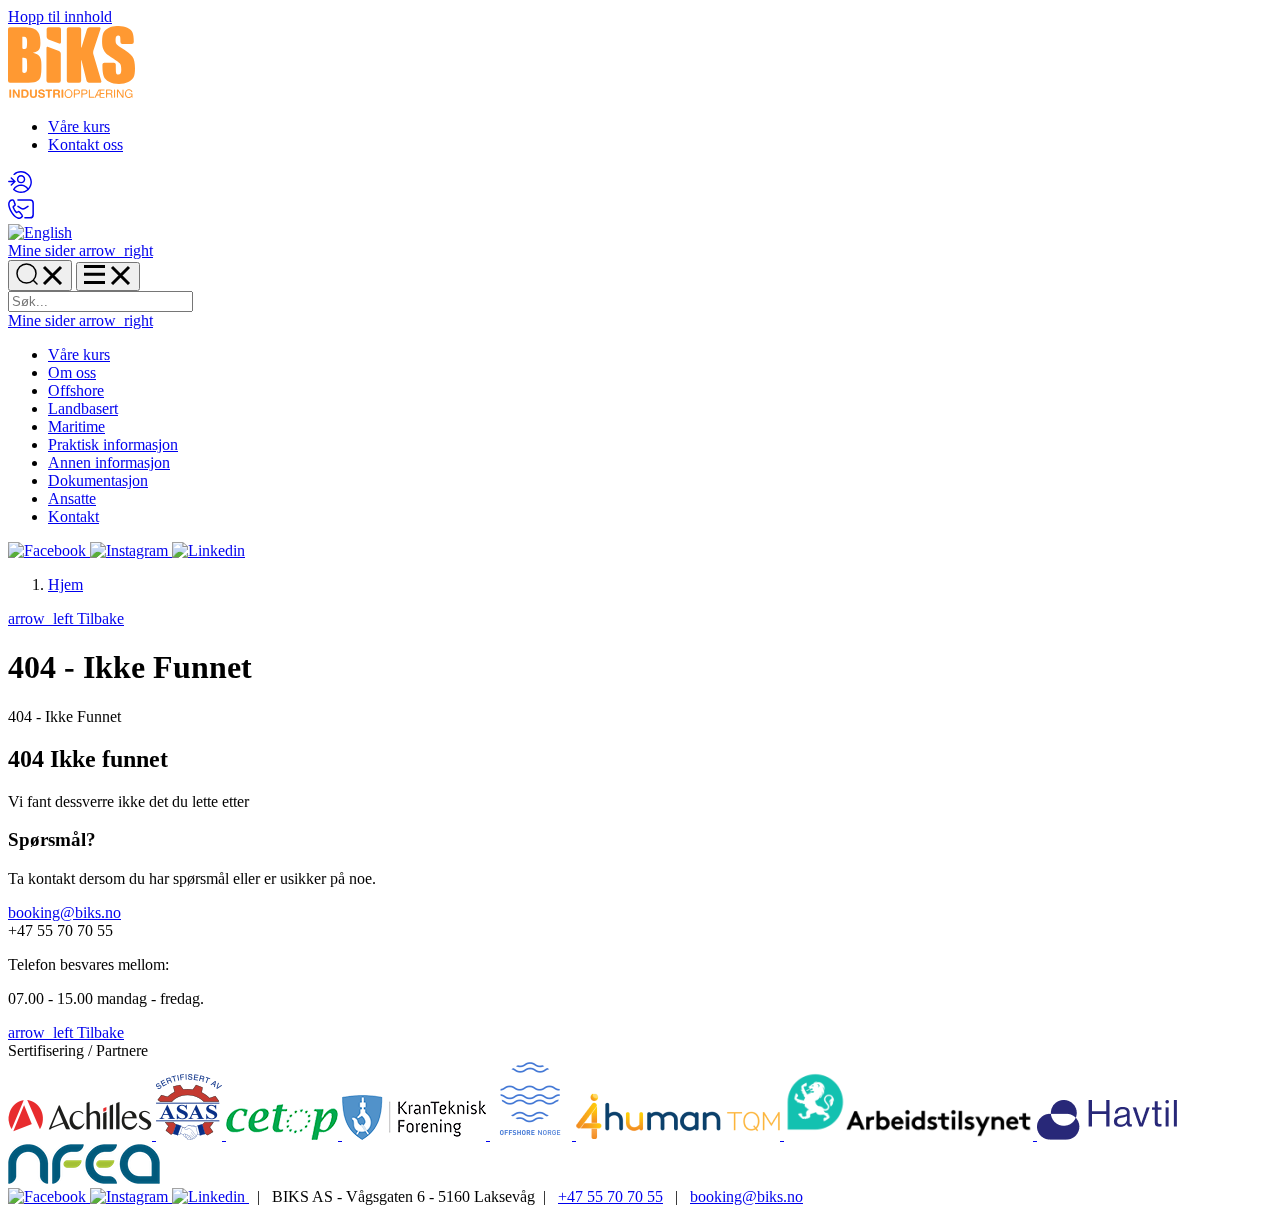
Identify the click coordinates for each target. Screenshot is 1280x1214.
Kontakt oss (85, 144)
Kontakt (73, 516)
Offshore (76, 390)
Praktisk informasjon (113, 444)
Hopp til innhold (60, 16)
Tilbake (66, 618)
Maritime (76, 426)
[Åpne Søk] (40, 275)
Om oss (72, 372)
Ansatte (72, 498)
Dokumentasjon (98, 480)
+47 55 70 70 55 (610, 1196)
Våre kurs (79, 126)
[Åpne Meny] (108, 276)
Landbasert (83, 408)
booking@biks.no (64, 912)
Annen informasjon (109, 462)
